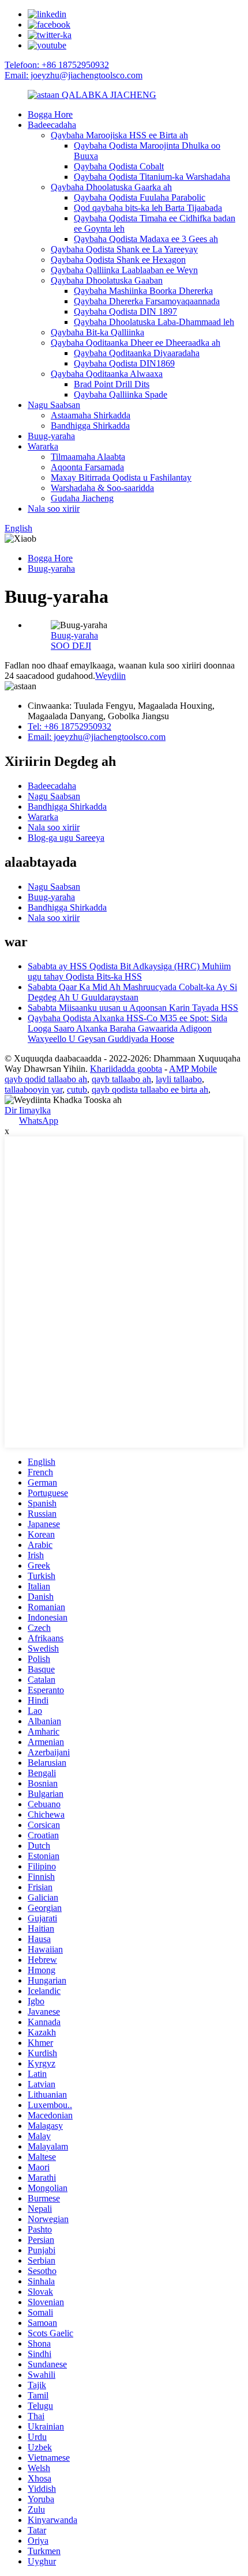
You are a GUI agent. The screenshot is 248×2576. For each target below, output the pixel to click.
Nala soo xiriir (54, 509)
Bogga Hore (50, 114)
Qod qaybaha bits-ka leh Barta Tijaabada (148, 208)
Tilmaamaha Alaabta (88, 457)
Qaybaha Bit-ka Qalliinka (97, 332)
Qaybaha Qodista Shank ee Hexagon (118, 260)
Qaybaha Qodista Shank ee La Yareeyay (124, 249)
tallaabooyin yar (33, 1089)
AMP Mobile (193, 1069)
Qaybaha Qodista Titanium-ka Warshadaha (152, 177)
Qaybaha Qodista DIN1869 (124, 363)
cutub (77, 1089)
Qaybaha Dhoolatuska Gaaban (107, 280)
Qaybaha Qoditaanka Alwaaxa (107, 374)
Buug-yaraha (51, 436)
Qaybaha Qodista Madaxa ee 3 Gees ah (146, 239)
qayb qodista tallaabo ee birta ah (150, 1089)
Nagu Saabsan (54, 405)
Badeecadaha (52, 125)
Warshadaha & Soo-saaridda (102, 488)
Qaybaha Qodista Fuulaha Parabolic (140, 197)
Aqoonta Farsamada (87, 467)
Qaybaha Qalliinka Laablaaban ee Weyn (124, 270)
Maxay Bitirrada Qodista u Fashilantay (121, 477)
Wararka (43, 446)
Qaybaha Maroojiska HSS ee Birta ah (119, 135)
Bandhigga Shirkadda (90, 426)
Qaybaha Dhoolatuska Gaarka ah (111, 187)
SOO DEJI (71, 646)
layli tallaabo (179, 1079)
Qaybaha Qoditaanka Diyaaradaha (137, 353)
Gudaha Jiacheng (82, 498)
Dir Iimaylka (28, 1110)
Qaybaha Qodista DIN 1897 (125, 311)
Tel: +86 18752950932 (69, 726)
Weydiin (110, 676)
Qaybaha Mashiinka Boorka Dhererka (143, 291)
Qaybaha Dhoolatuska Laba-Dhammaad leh (154, 322)
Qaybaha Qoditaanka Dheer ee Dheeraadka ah (136, 343)
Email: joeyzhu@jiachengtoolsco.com (74, 75)
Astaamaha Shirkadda (91, 415)
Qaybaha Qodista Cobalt (119, 166)
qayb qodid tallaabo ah (46, 1079)
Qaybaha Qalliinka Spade (121, 394)
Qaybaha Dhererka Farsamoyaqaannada (147, 301)
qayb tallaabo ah (121, 1079)
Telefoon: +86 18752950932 (57, 65)
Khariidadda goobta (126, 1069)
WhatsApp (39, 1121)
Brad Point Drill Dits (112, 384)
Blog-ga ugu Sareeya (66, 838)
